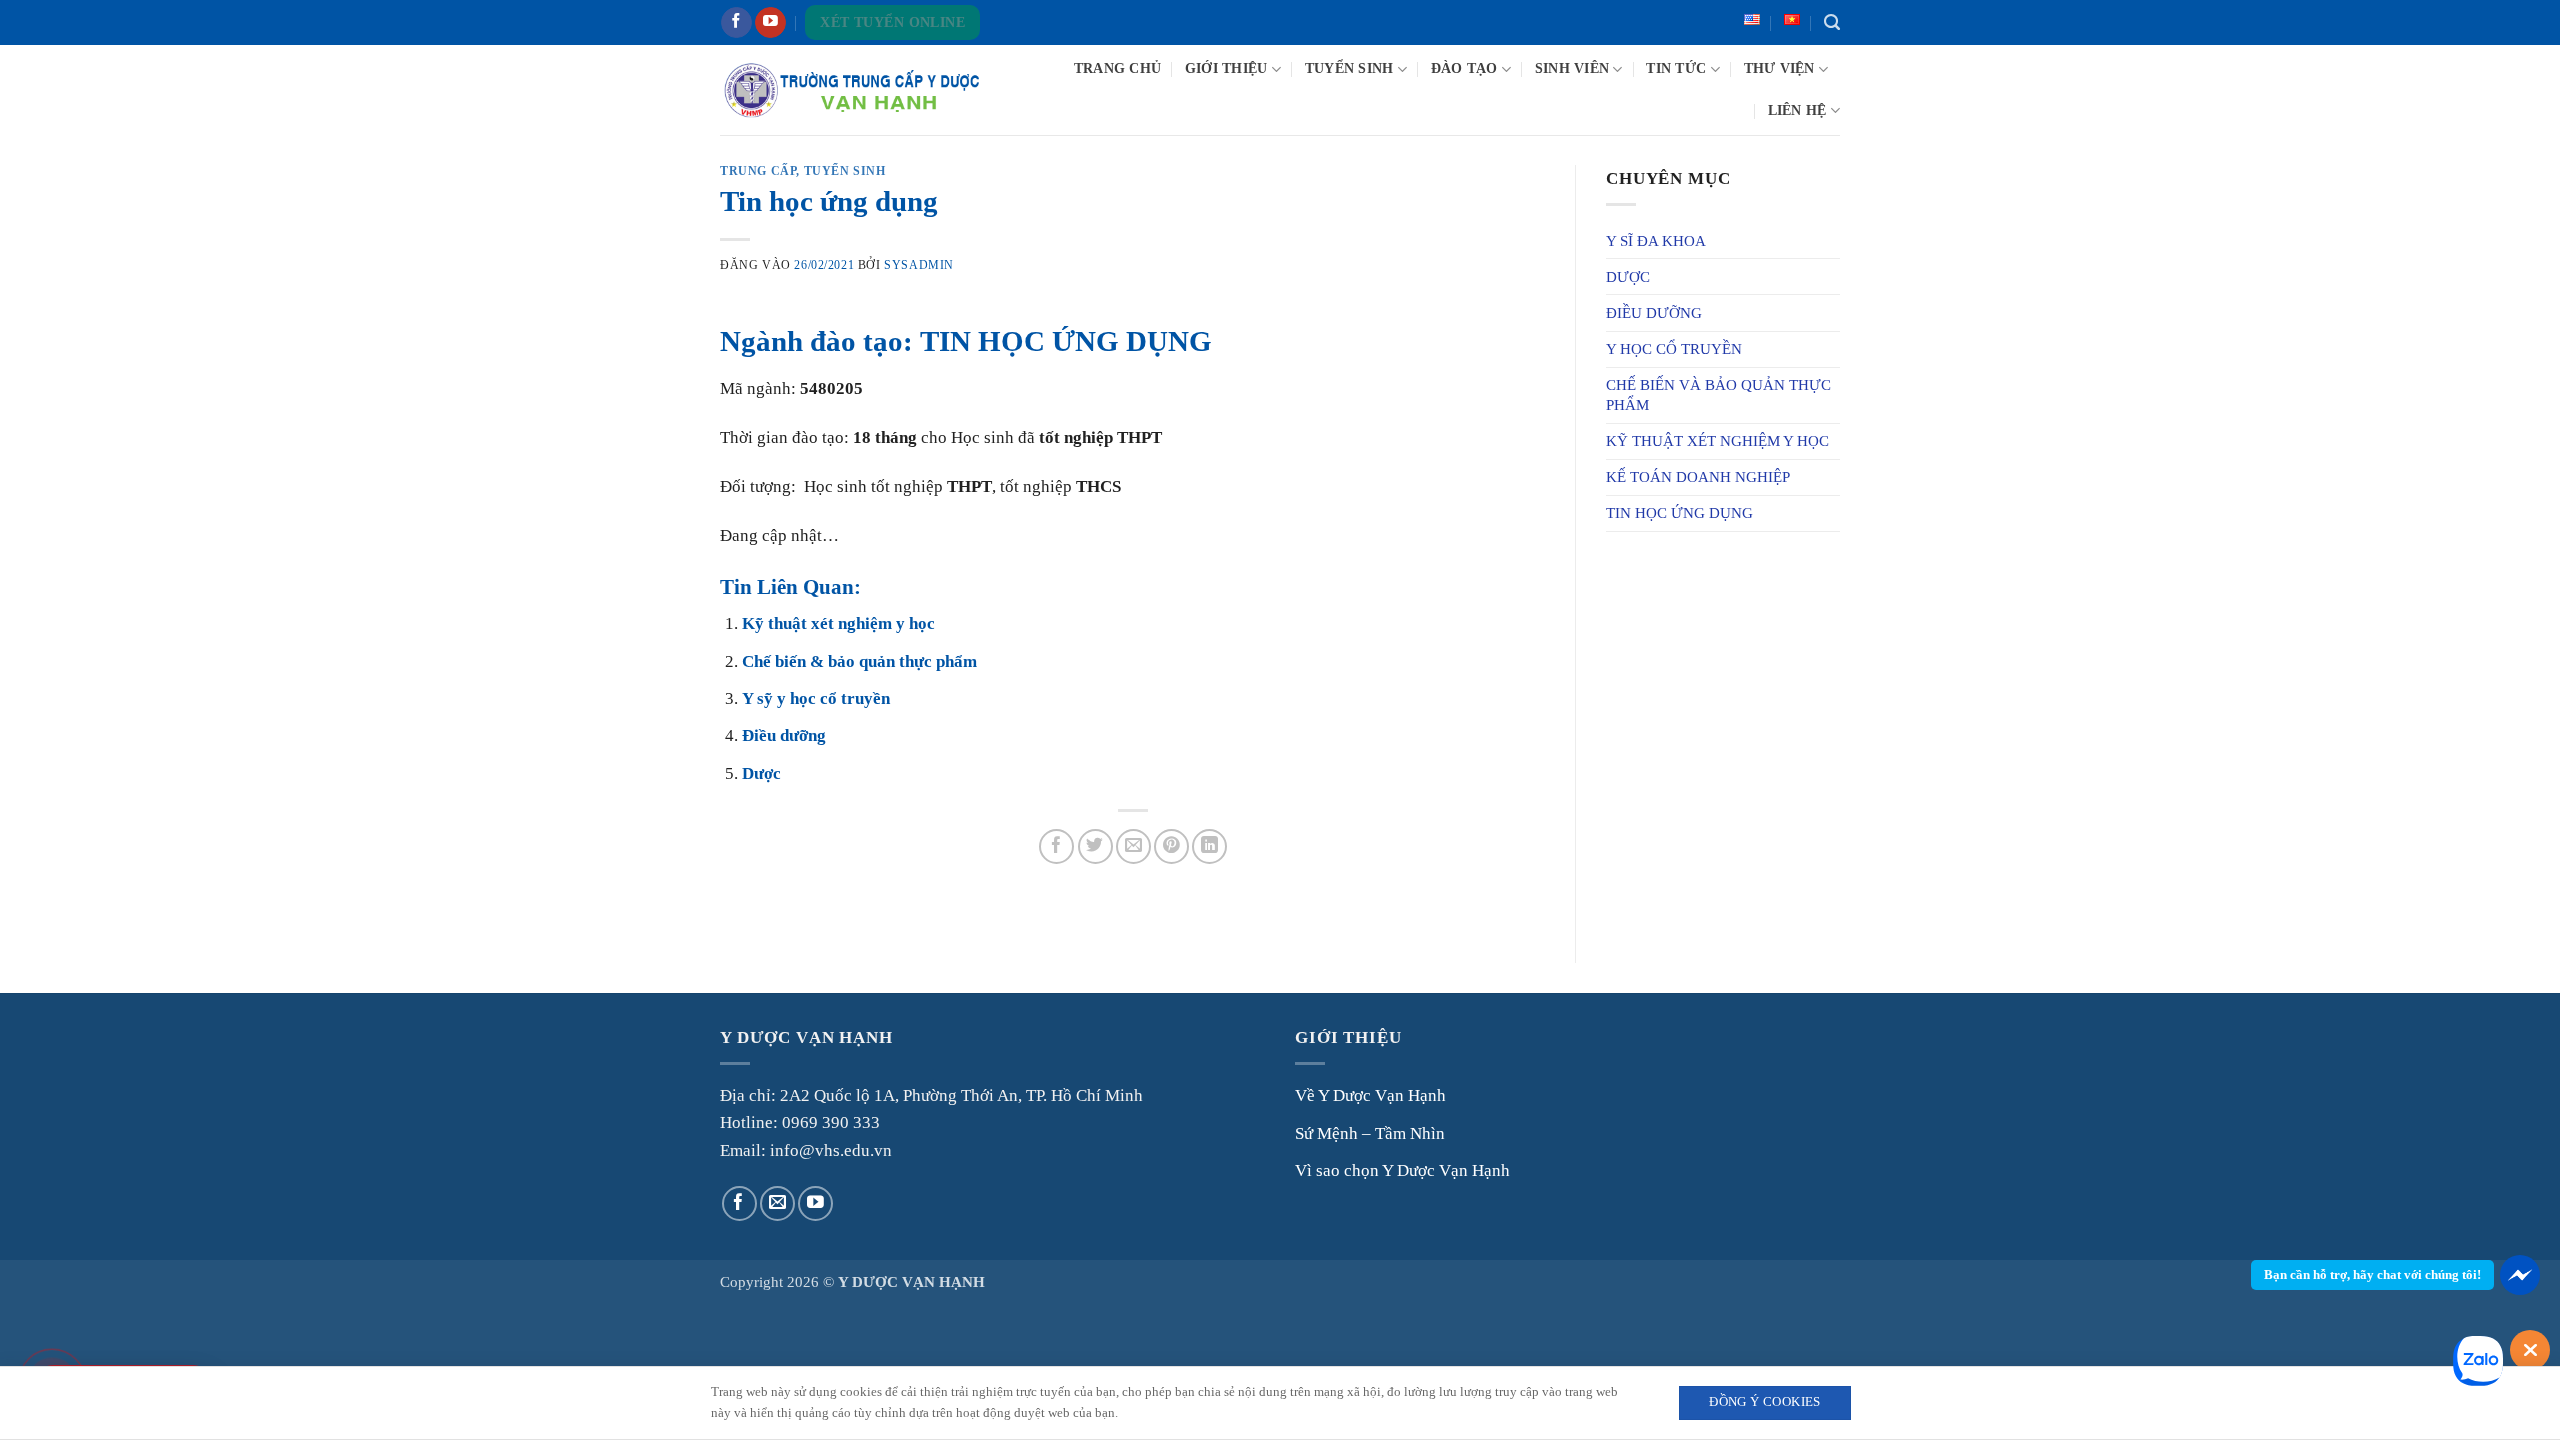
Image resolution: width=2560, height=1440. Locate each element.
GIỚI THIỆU (1226, 68)
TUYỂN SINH (1349, 68)
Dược (761, 773)
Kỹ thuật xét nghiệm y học (838, 623)
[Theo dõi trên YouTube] (770, 23)
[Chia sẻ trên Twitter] (1095, 846)
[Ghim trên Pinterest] (1171, 846)
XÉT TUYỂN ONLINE (892, 22)
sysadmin (919, 265)
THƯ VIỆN (1779, 68)
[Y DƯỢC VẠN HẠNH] (851, 89)
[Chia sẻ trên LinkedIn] (1209, 846)
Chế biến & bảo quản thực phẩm (859, 661)
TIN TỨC (1676, 68)
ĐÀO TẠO (1464, 68)
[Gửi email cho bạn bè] (1133, 846)
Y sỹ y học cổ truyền (816, 698)
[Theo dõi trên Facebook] (736, 23)
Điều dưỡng (784, 735)
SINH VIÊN (1572, 68)
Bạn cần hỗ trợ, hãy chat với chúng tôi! (2372, 1274)
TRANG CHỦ (1117, 68)
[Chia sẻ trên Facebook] (1056, 846)
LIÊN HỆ (1797, 110)
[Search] (1832, 23)
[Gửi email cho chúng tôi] (777, 1203)
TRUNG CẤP (758, 171)
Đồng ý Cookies (1764, 1402)
